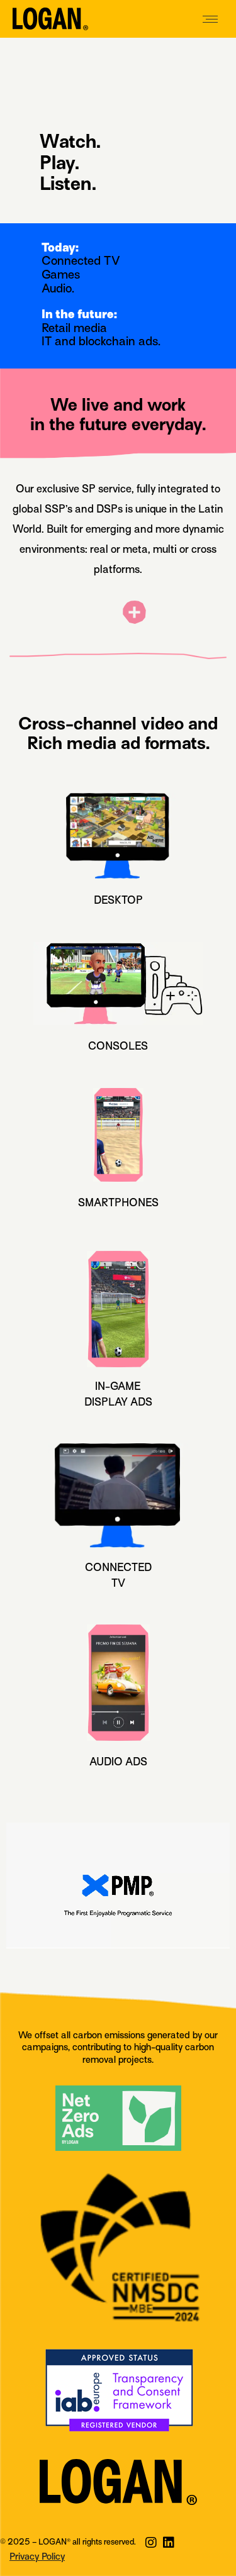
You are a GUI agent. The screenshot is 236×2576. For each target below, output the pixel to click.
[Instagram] (151, 2543)
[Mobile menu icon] (210, 19)
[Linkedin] (169, 2543)
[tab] (118, 615)
